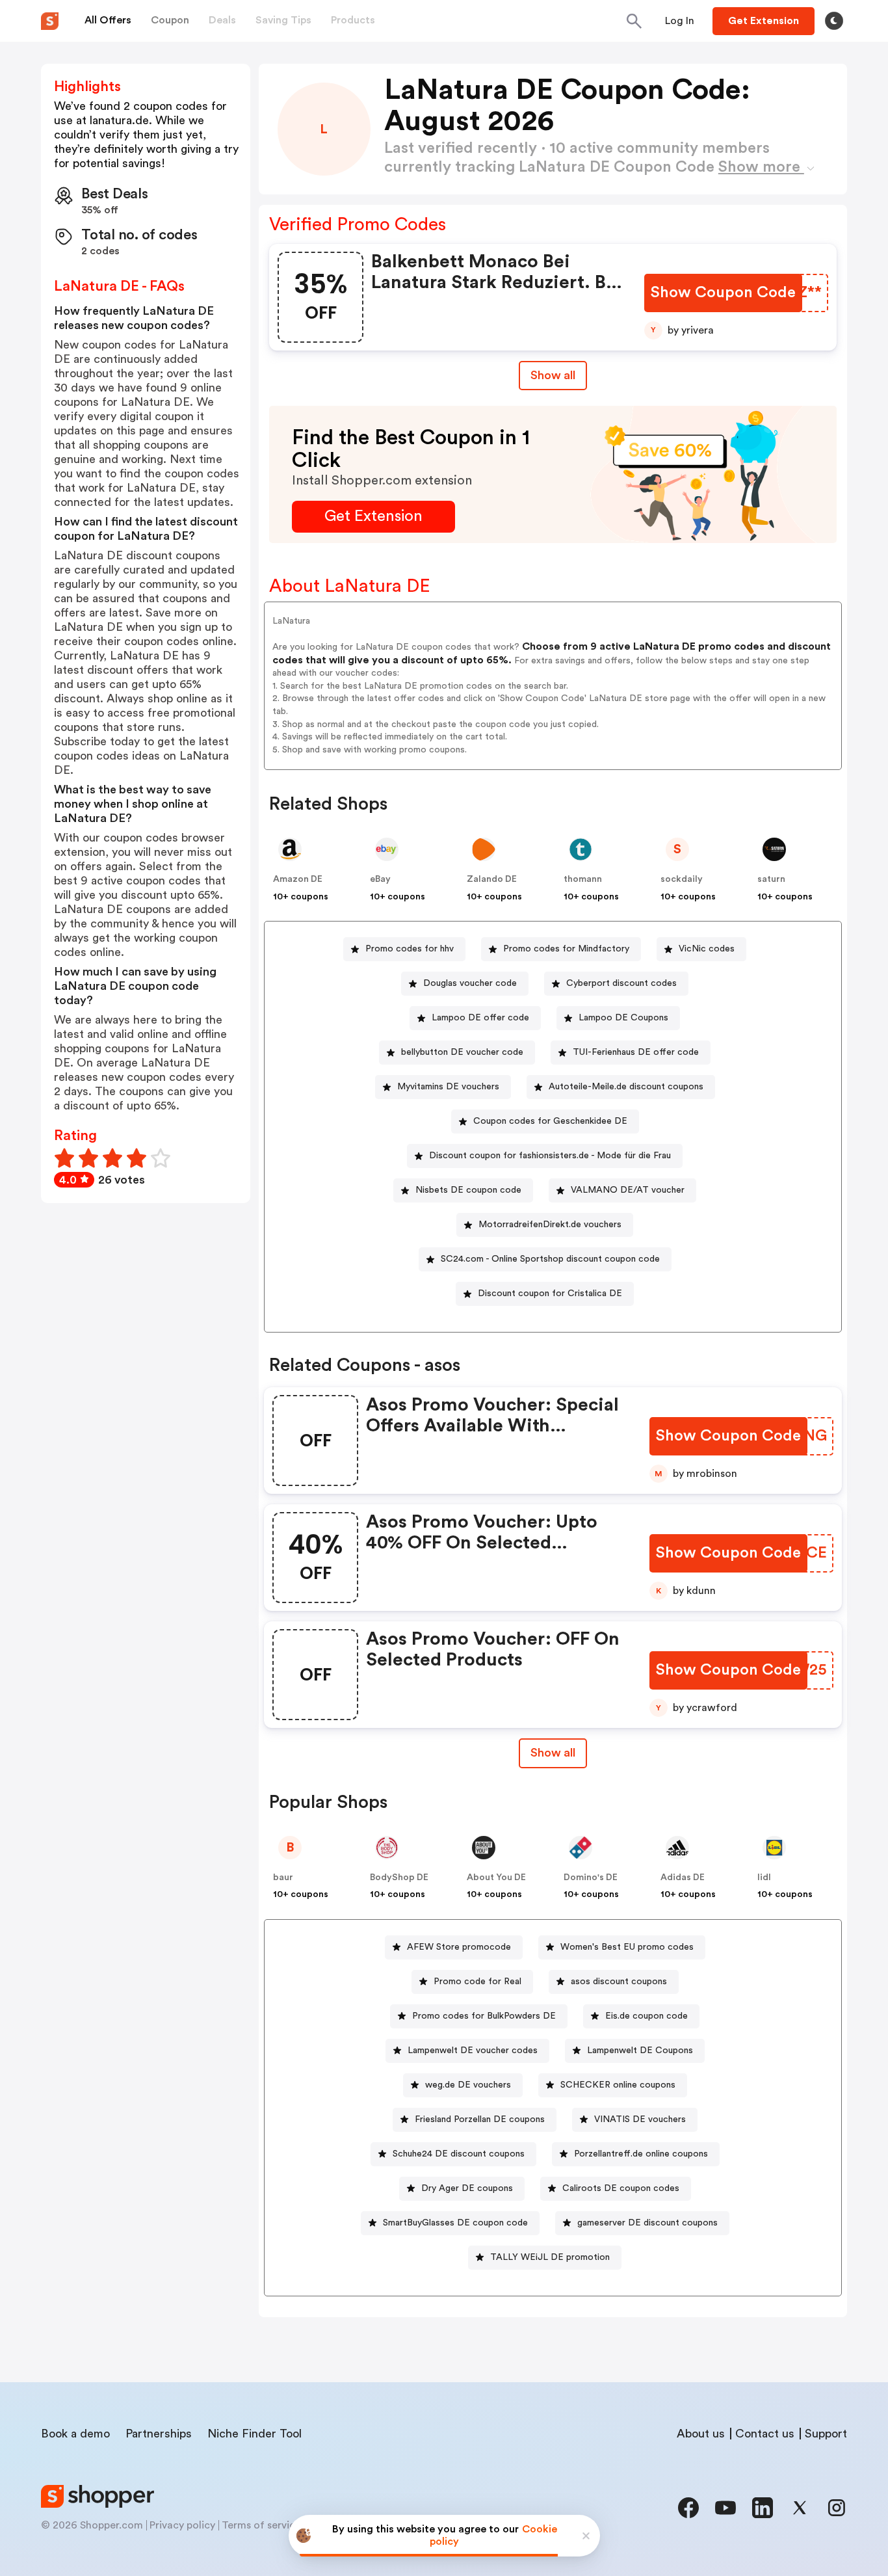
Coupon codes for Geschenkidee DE (550, 1121)
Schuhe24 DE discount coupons (459, 2154)
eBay (380, 879)
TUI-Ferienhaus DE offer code (636, 1052)
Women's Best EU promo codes (627, 1947)
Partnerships (159, 2434)
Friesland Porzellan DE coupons (480, 2119)
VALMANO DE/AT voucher (628, 1190)
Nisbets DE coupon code (468, 1190)
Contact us (765, 2434)
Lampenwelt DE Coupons (640, 2051)
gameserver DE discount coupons (647, 2223)
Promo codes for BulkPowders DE (484, 2016)
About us (701, 2434)
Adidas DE (683, 1878)
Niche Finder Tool (255, 2434)
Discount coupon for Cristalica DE (550, 1294)
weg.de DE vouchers (468, 2085)
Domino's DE (591, 1878)
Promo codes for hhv (410, 949)
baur (283, 1878)
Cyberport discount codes (621, 983)
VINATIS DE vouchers (640, 2119)
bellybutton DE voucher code (462, 1052)
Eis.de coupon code (646, 2016)
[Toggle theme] (834, 21)
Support (826, 2434)
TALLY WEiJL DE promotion (550, 2257)
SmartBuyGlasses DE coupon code (455, 2223)
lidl (764, 1878)
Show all (553, 375)
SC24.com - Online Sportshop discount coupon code (550, 1259)
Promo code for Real (477, 1982)
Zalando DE (492, 879)
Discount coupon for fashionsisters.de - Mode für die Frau (550, 1156)
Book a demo (75, 2434)
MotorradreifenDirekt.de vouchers (550, 1225)
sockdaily (682, 879)
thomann (583, 879)
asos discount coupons (619, 1982)
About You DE (496, 1878)
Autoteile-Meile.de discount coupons (626, 1087)
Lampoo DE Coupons (623, 1018)
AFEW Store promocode (459, 1947)
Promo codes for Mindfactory (566, 949)
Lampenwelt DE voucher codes (473, 2051)
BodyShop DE (399, 1878)
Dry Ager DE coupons (467, 2188)
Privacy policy (182, 2525)
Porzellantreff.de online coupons (641, 2154)
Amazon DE (298, 879)
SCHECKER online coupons (618, 2085)
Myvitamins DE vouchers (448, 1087)
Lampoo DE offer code (480, 1018)
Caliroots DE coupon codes (621, 2188)
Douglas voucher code (470, 983)
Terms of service (261, 2525)
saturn (771, 879)
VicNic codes (707, 949)
